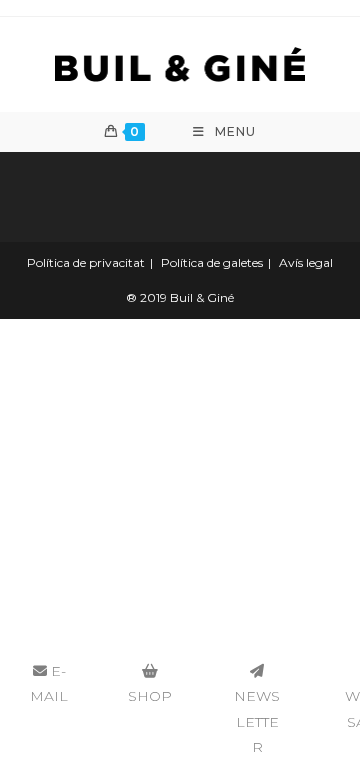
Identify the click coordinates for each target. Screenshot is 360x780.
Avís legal (306, 262)
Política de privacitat (86, 262)
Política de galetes (212, 262)
